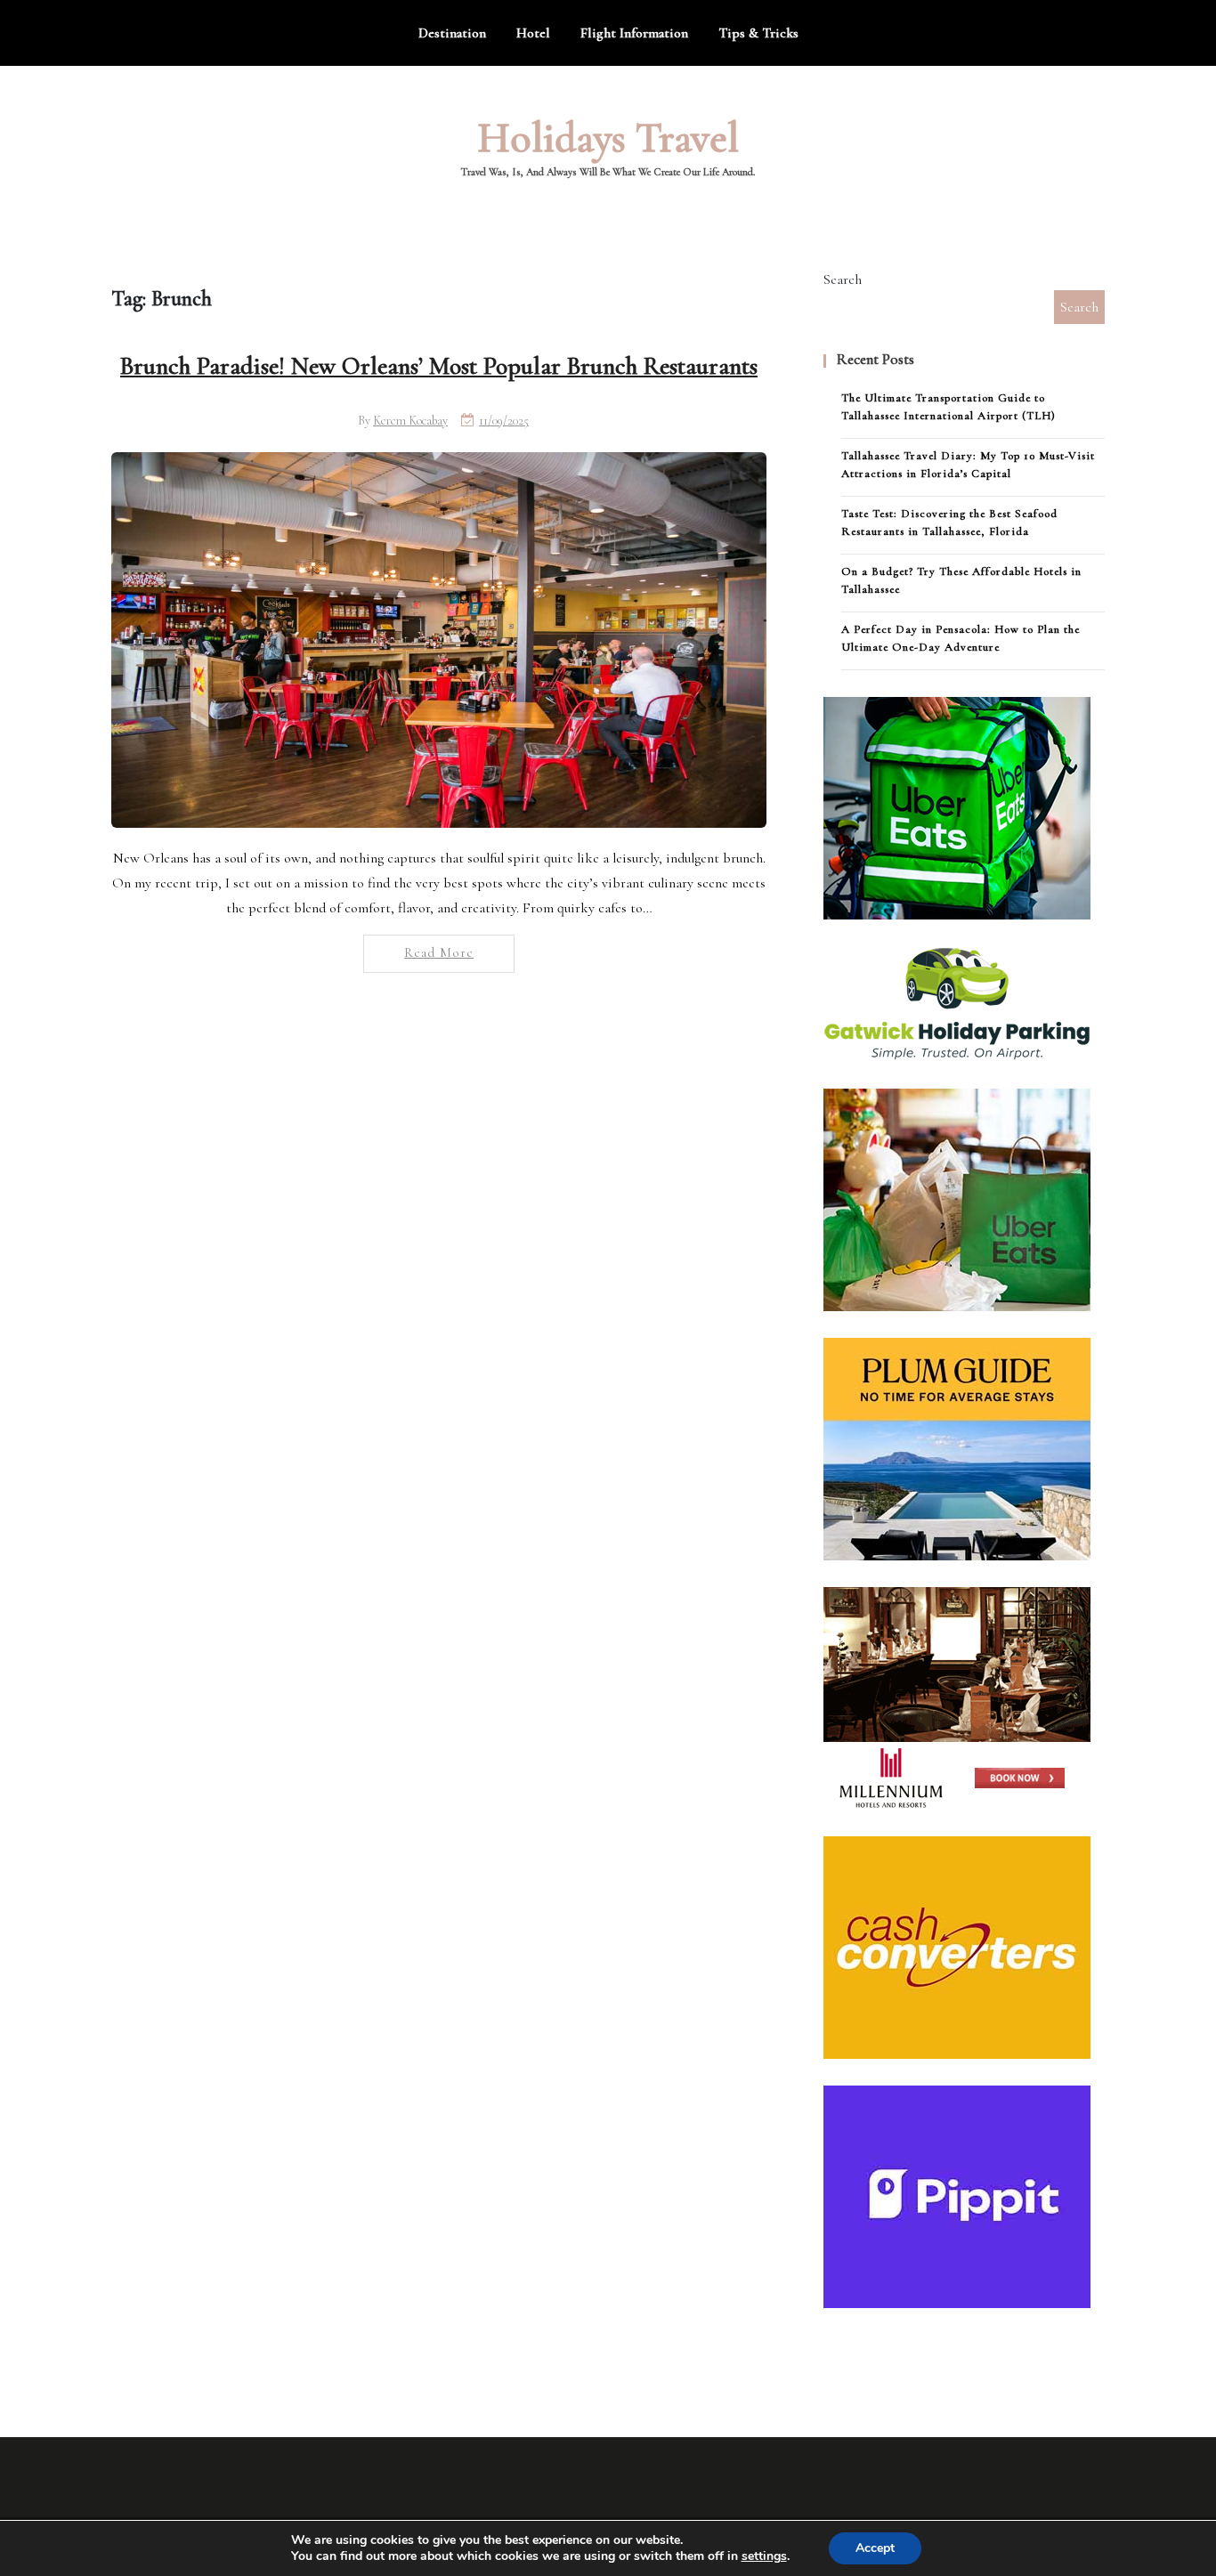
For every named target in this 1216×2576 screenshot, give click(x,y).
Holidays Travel (608, 138)
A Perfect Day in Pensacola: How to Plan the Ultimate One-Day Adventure (961, 638)
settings (764, 2556)
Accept (875, 2548)
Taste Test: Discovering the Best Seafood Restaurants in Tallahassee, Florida (949, 522)
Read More (439, 952)
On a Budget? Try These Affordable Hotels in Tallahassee (961, 580)
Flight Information (634, 33)
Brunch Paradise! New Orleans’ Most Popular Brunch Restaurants (439, 366)
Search (843, 279)
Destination (452, 33)
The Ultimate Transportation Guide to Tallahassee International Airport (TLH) (948, 407)
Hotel (533, 33)
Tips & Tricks (758, 33)
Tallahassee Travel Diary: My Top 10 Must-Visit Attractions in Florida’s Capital (968, 465)
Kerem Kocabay (410, 421)
